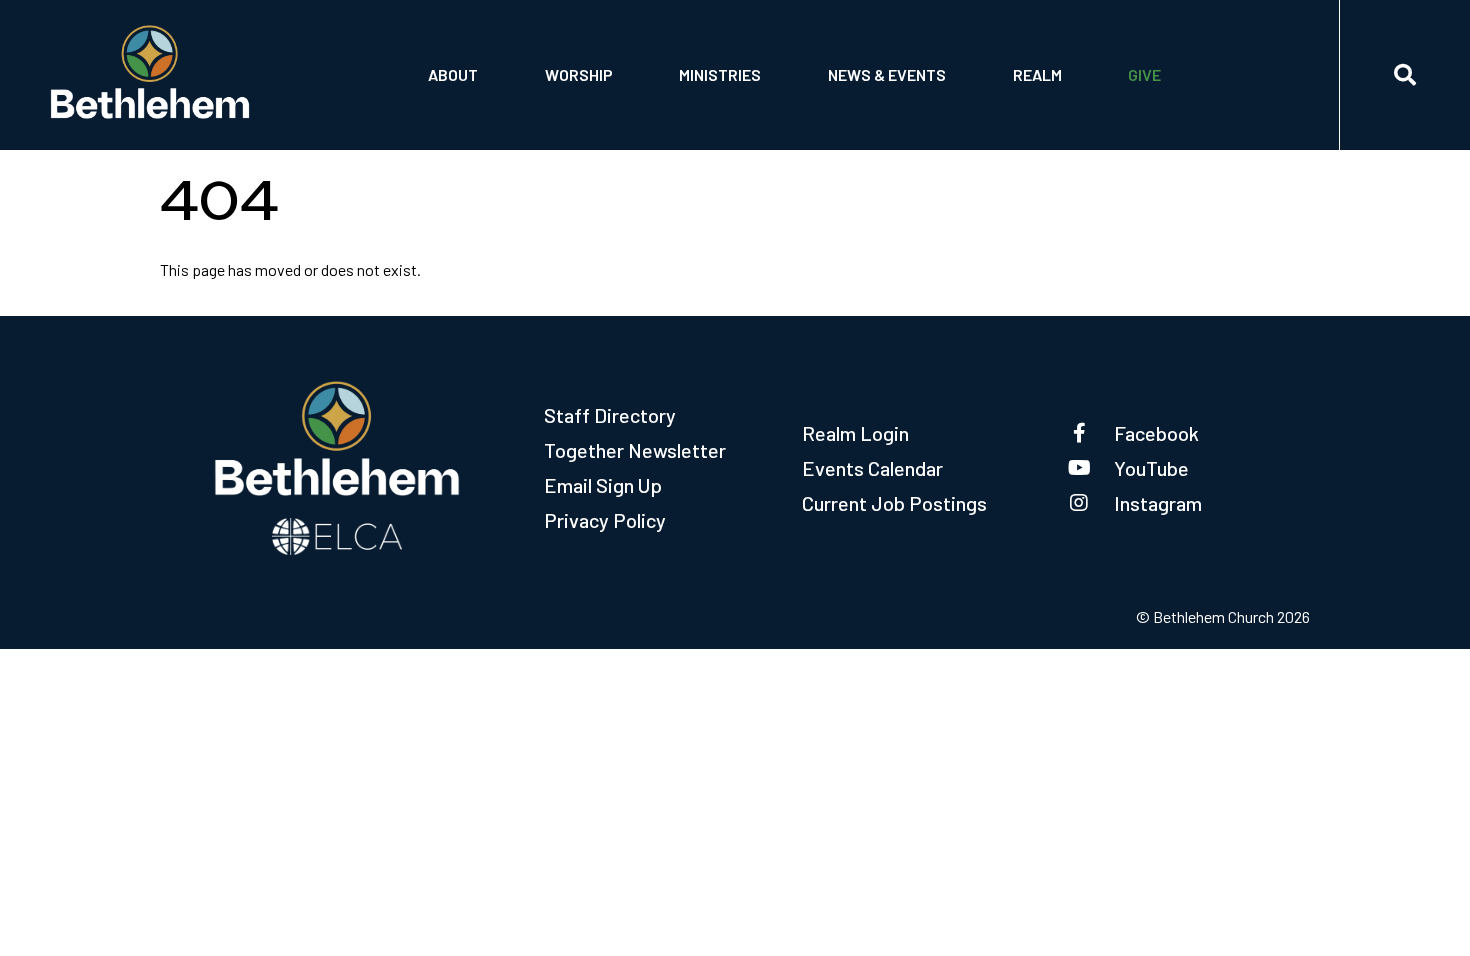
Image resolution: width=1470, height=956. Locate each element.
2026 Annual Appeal (1203, 56)
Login (1036, 56)
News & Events (887, 74)
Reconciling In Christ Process (938, 56)
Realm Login (855, 433)
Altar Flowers (602, 107)
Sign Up (1042, 107)
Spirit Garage (731, 107)
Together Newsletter (635, 450)
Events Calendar (872, 468)
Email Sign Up (603, 485)
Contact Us (473, 56)
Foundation (473, 107)
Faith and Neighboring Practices (945, 107)
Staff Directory (610, 415)
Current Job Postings (894, 503)
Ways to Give (1176, 107)
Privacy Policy (605, 520)
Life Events (590, 56)
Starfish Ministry (746, 56)
